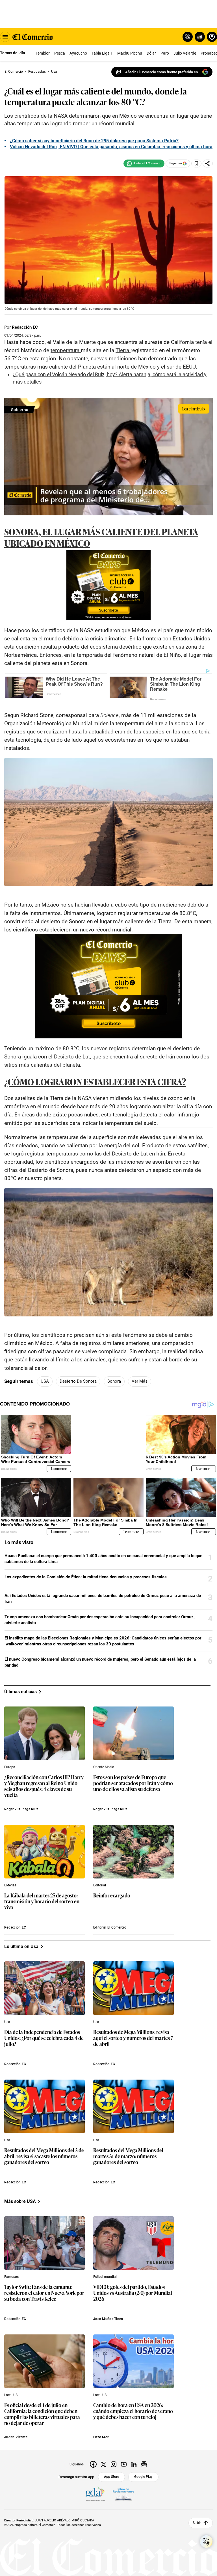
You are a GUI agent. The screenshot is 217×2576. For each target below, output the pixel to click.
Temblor (43, 53)
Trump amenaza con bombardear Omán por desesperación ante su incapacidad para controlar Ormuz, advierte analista (100, 1620)
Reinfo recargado (112, 1895)
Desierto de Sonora (78, 1381)
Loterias (10, 1885)
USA (45, 1381)
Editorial (100, 1885)
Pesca (60, 53)
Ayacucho (78, 53)
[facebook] (93, 2464)
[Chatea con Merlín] (188, 37)
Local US (11, 2395)
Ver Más (140, 1381)
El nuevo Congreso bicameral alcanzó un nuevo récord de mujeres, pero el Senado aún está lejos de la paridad (100, 1662)
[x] (103, 2464)
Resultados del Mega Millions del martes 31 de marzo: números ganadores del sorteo (128, 2156)
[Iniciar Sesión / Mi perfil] (212, 37)
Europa (10, 1767)
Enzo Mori (101, 2437)
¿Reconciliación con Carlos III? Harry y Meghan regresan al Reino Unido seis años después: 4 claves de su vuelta (44, 1786)
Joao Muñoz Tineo (108, 2319)
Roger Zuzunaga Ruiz (21, 1809)
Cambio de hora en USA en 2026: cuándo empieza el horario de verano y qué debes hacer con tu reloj (133, 2411)
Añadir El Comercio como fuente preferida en (161, 72)
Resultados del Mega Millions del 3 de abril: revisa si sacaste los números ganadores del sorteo (44, 2156)
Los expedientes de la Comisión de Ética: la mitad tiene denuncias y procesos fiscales (86, 1577)
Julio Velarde (185, 53)
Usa (7, 2022)
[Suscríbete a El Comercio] (199, 37)
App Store (111, 2477)
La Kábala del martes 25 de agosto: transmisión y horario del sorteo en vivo (42, 1901)
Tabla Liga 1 (102, 53)
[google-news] (144, 2464)
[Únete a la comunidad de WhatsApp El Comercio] (144, 163)
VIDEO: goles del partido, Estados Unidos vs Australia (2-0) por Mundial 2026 (133, 2293)
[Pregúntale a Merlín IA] (206, 2541)
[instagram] (114, 2464)
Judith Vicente (16, 2437)
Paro (165, 53)
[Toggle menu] (5, 37)
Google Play (143, 2477)
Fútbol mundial (105, 2277)
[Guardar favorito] (196, 163)
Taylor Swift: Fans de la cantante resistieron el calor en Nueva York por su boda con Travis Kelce (44, 2293)
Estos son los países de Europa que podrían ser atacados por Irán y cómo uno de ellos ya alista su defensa (133, 1783)
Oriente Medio (104, 1767)
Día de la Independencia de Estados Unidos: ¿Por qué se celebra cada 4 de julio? (44, 2038)
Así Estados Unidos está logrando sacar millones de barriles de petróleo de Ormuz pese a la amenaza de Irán (103, 1599)
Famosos (11, 2277)
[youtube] (124, 2464)
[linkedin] (134, 2464)
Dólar (151, 53)
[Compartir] (208, 163)
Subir (197, 2523)
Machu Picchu (130, 53)
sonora (114, 1381)
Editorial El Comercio (110, 1927)
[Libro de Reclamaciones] (123, 2494)
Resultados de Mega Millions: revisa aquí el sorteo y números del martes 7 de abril (133, 2038)
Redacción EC (25, 327)
